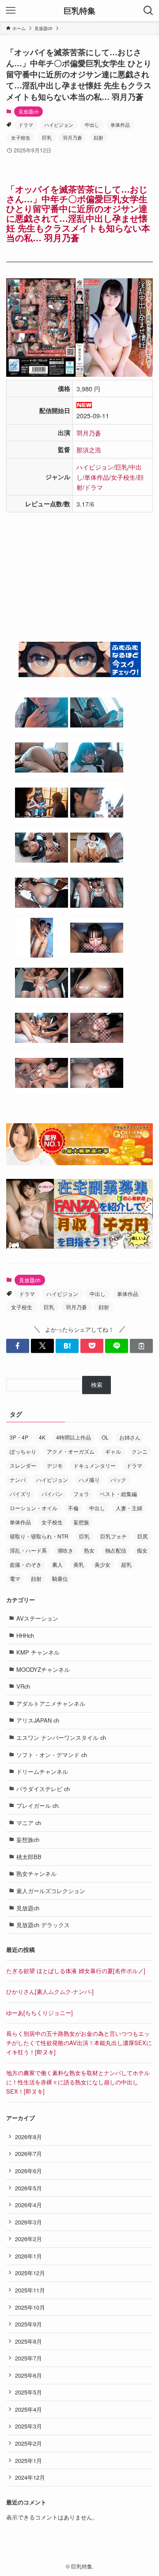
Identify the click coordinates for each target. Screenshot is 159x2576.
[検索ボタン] (148, 11)
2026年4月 (28, 2205)
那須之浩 (89, 449)
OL (105, 1437)
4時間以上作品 (74, 1437)
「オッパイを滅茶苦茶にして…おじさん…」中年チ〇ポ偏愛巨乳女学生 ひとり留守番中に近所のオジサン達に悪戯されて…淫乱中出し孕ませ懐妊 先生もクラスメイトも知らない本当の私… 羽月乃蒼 (78, 213)
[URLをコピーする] (141, 1346)
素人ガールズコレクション (51, 1891)
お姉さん (130, 1437)
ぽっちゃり (23, 1451)
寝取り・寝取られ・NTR (39, 1536)
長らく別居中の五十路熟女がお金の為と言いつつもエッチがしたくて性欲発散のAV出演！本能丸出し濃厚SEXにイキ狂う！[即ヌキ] (79, 2042)
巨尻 (143, 1536)
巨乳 (47, 137)
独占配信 (116, 1550)
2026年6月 (28, 2171)
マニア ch (29, 1823)
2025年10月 (30, 2307)
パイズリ (20, 1494)
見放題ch (28, 111)
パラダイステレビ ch (43, 1789)
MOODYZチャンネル (43, 1669)
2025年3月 (28, 2426)
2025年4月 (28, 2409)
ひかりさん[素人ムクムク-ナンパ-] (50, 1991)
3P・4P (19, 1437)
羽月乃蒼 (72, 137)
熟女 (89, 1550)
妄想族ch (28, 1839)
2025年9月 (28, 2324)
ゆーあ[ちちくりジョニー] (40, 2013)
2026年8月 (28, 2137)
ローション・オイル (34, 1508)
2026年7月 (28, 2154)
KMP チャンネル (38, 1652)
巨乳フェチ (114, 1536)
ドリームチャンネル (42, 1771)
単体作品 (120, 125)
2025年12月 (30, 2273)
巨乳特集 (79, 11)
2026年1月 (28, 2256)
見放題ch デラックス (43, 1925)
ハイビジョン (59, 125)
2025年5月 (28, 2392)
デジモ (55, 1465)
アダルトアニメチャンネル (51, 1703)
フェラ (81, 1494)
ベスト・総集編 (118, 1494)
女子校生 (21, 137)
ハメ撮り (89, 1479)
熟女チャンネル (36, 1873)
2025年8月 (28, 2341)
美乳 (79, 1564)
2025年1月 (28, 2460)
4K (42, 1437)
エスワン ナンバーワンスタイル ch (61, 1737)
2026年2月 (28, 2239)
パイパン (52, 1494)
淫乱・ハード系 (28, 1550)
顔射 (98, 137)
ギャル (113, 1451)
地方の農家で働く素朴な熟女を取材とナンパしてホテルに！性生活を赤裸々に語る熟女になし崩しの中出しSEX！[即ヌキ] (78, 2082)
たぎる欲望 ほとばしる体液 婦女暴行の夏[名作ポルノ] (76, 1971)
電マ (15, 1578)
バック (118, 1479)
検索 (97, 1385)
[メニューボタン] (11, 11)
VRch (23, 1686)
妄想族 (81, 1522)
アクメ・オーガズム (71, 1451)
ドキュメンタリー (95, 1465)
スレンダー (23, 1465)
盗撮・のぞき (26, 1564)
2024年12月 (30, 2477)
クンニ (140, 1451)
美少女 (102, 1564)
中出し (92, 125)
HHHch (25, 1635)
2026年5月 (28, 2188)
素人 (57, 1564)
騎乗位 (60, 1578)
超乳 (126, 1564)
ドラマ (26, 125)
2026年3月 (28, 2222)
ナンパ (18, 1479)
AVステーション (37, 1618)
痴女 (142, 1550)
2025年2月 (28, 2443)
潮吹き (65, 1550)
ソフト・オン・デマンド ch (52, 1755)
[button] (18, 1346)
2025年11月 (30, 2290)
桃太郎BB (29, 1857)
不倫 (73, 1508)
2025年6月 (28, 2375)
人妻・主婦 (129, 1508)
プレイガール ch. (38, 1805)
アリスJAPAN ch (38, 1720)
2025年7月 (28, 2358)
